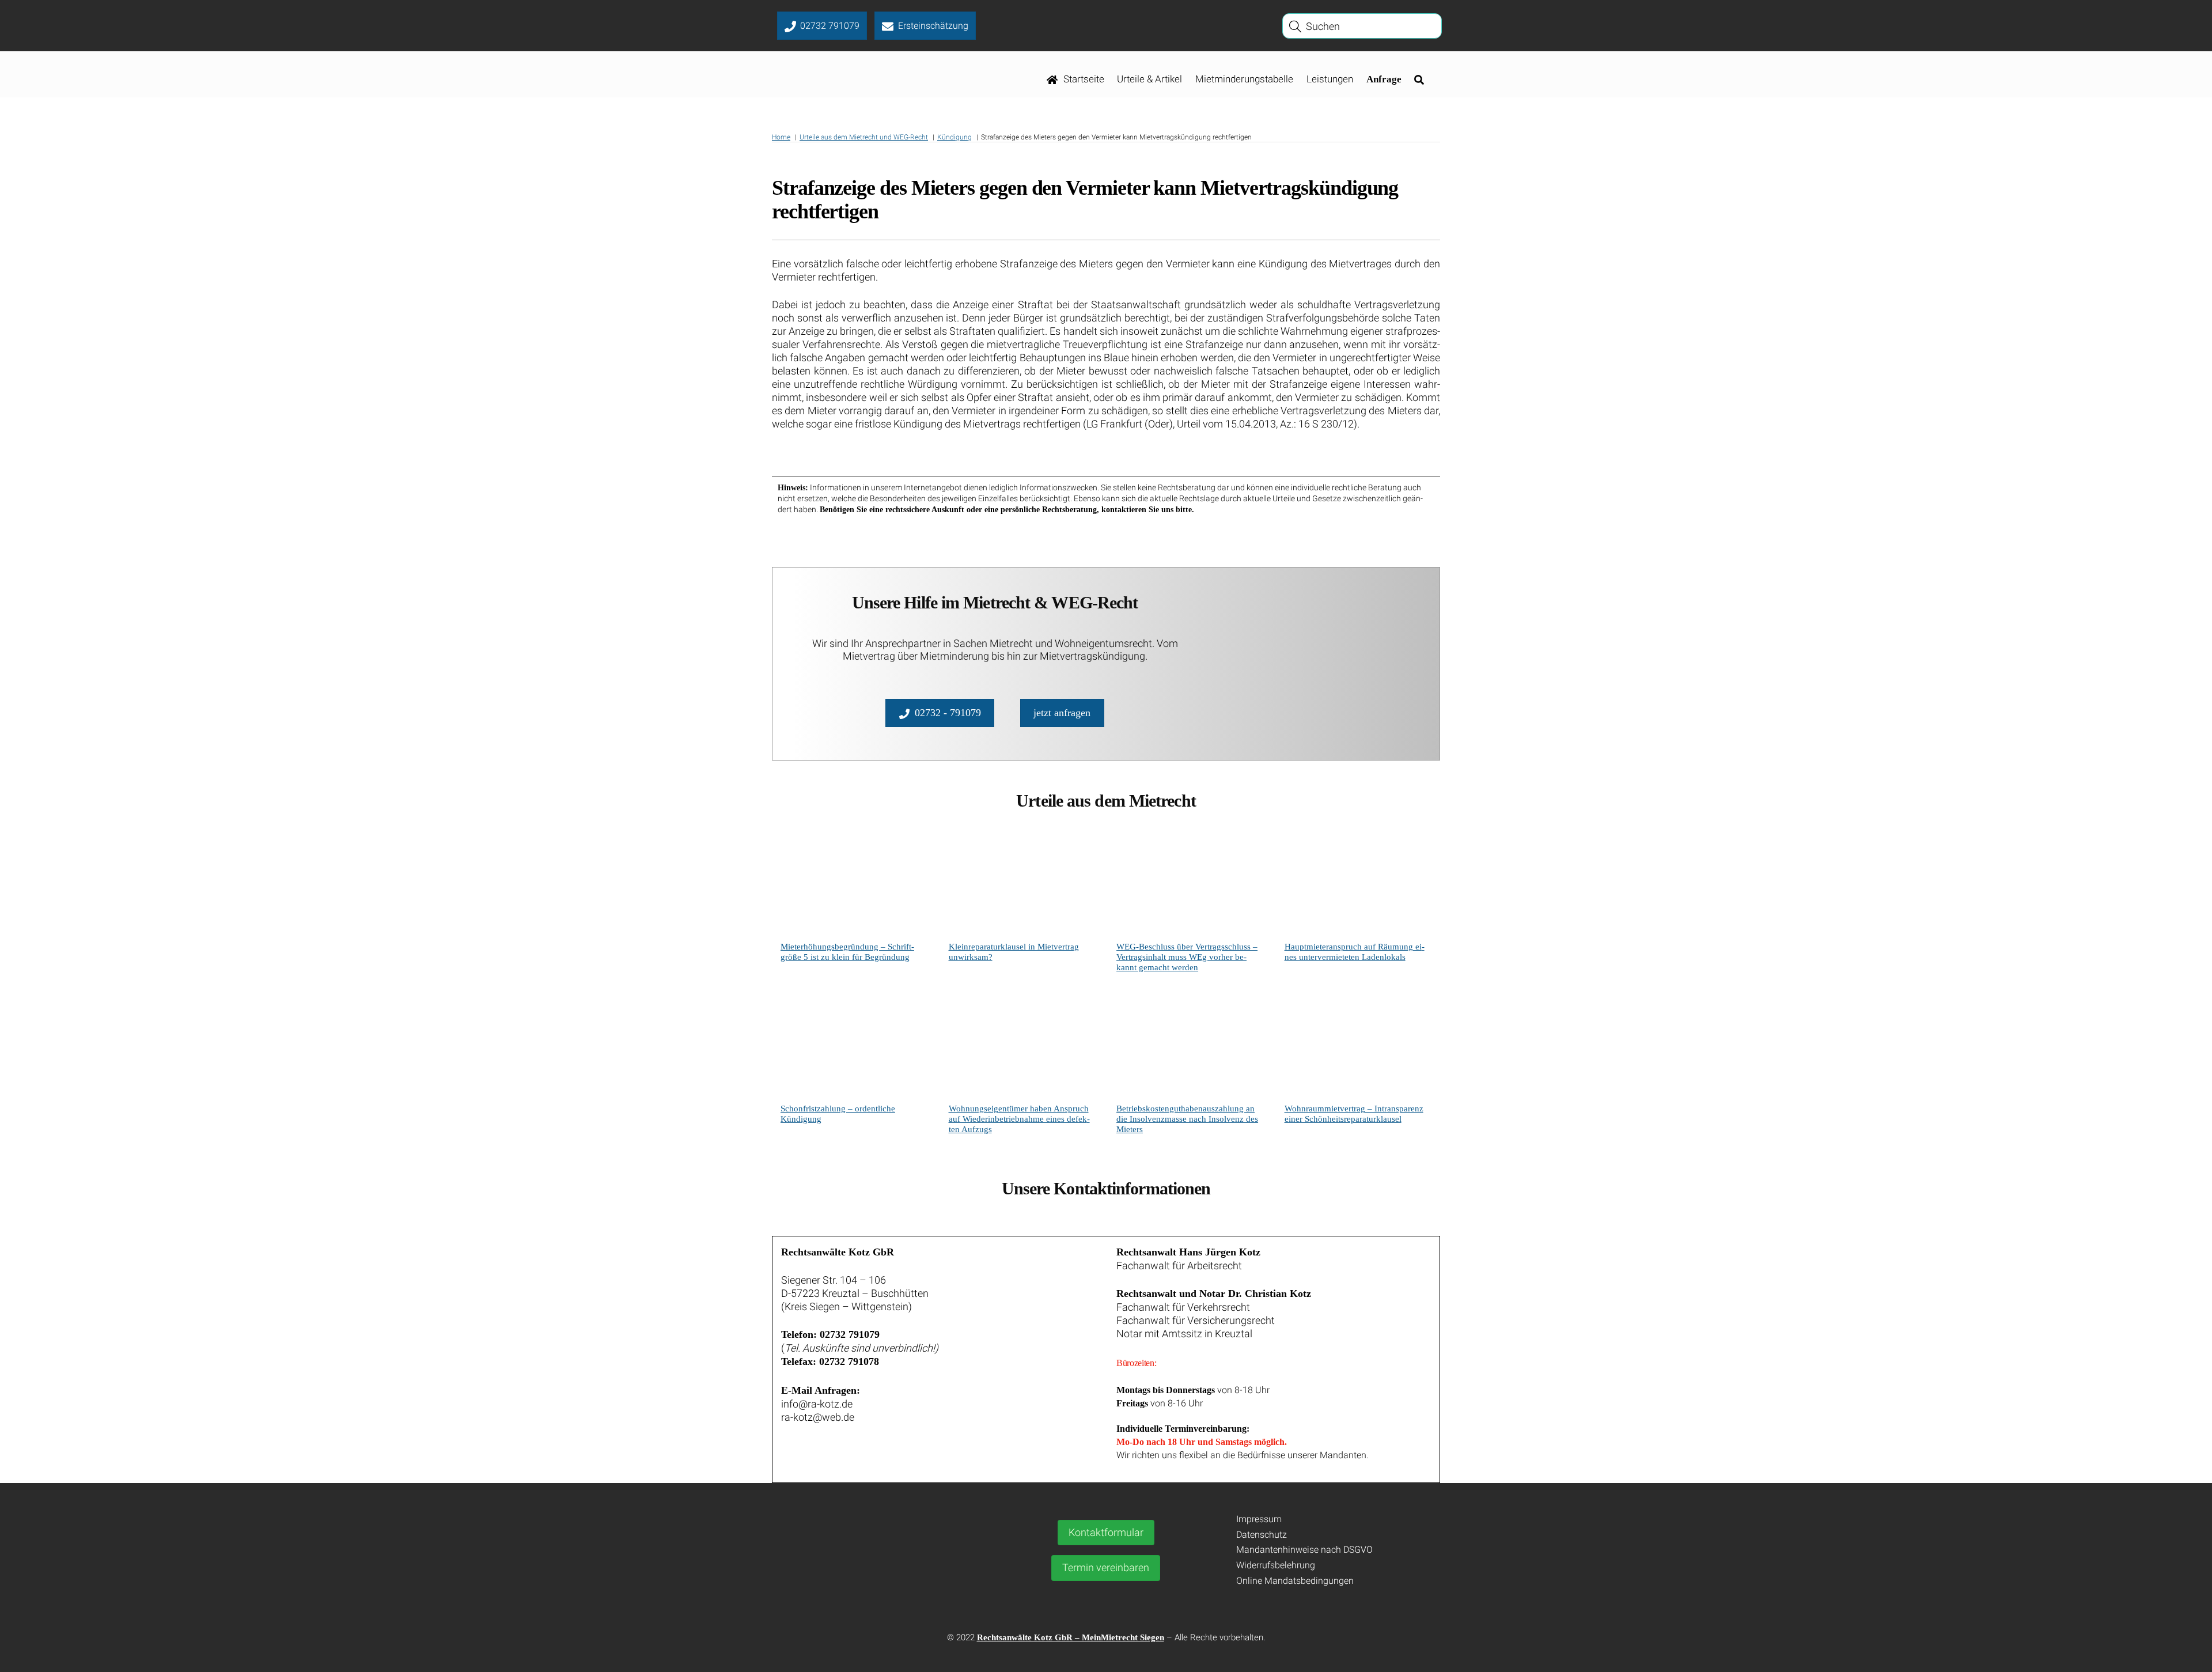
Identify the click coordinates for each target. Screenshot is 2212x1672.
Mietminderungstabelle (1244, 79)
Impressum (1259, 1519)
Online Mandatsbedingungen (1295, 1581)
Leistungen (1330, 79)
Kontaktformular (1106, 1532)
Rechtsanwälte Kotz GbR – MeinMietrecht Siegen (1071, 1637)
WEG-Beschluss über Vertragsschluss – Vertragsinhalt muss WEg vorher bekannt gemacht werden (1187, 957)
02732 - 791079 (948, 713)
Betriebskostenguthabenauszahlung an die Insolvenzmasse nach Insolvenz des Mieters (1187, 1119)
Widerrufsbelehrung (1276, 1565)
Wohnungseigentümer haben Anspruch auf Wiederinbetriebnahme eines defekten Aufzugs (1019, 1119)
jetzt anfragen (1062, 713)
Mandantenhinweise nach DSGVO (1304, 1550)
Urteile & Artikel (1149, 79)
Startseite (1083, 79)
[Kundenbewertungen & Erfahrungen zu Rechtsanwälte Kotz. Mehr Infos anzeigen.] (880, 1580)
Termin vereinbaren (1106, 1567)
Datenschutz (1262, 1535)
